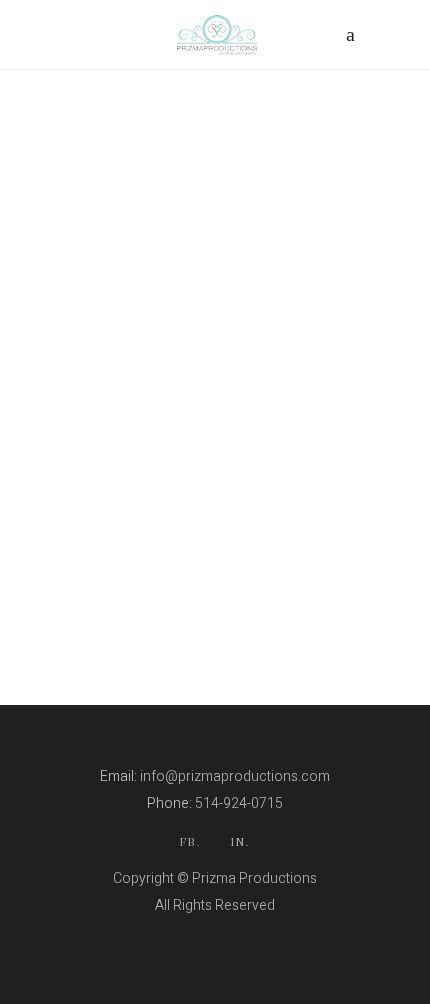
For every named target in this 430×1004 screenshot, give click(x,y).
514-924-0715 (239, 803)
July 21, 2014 (204, 513)
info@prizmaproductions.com (235, 776)
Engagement (106, 513)
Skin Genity (215, 932)
